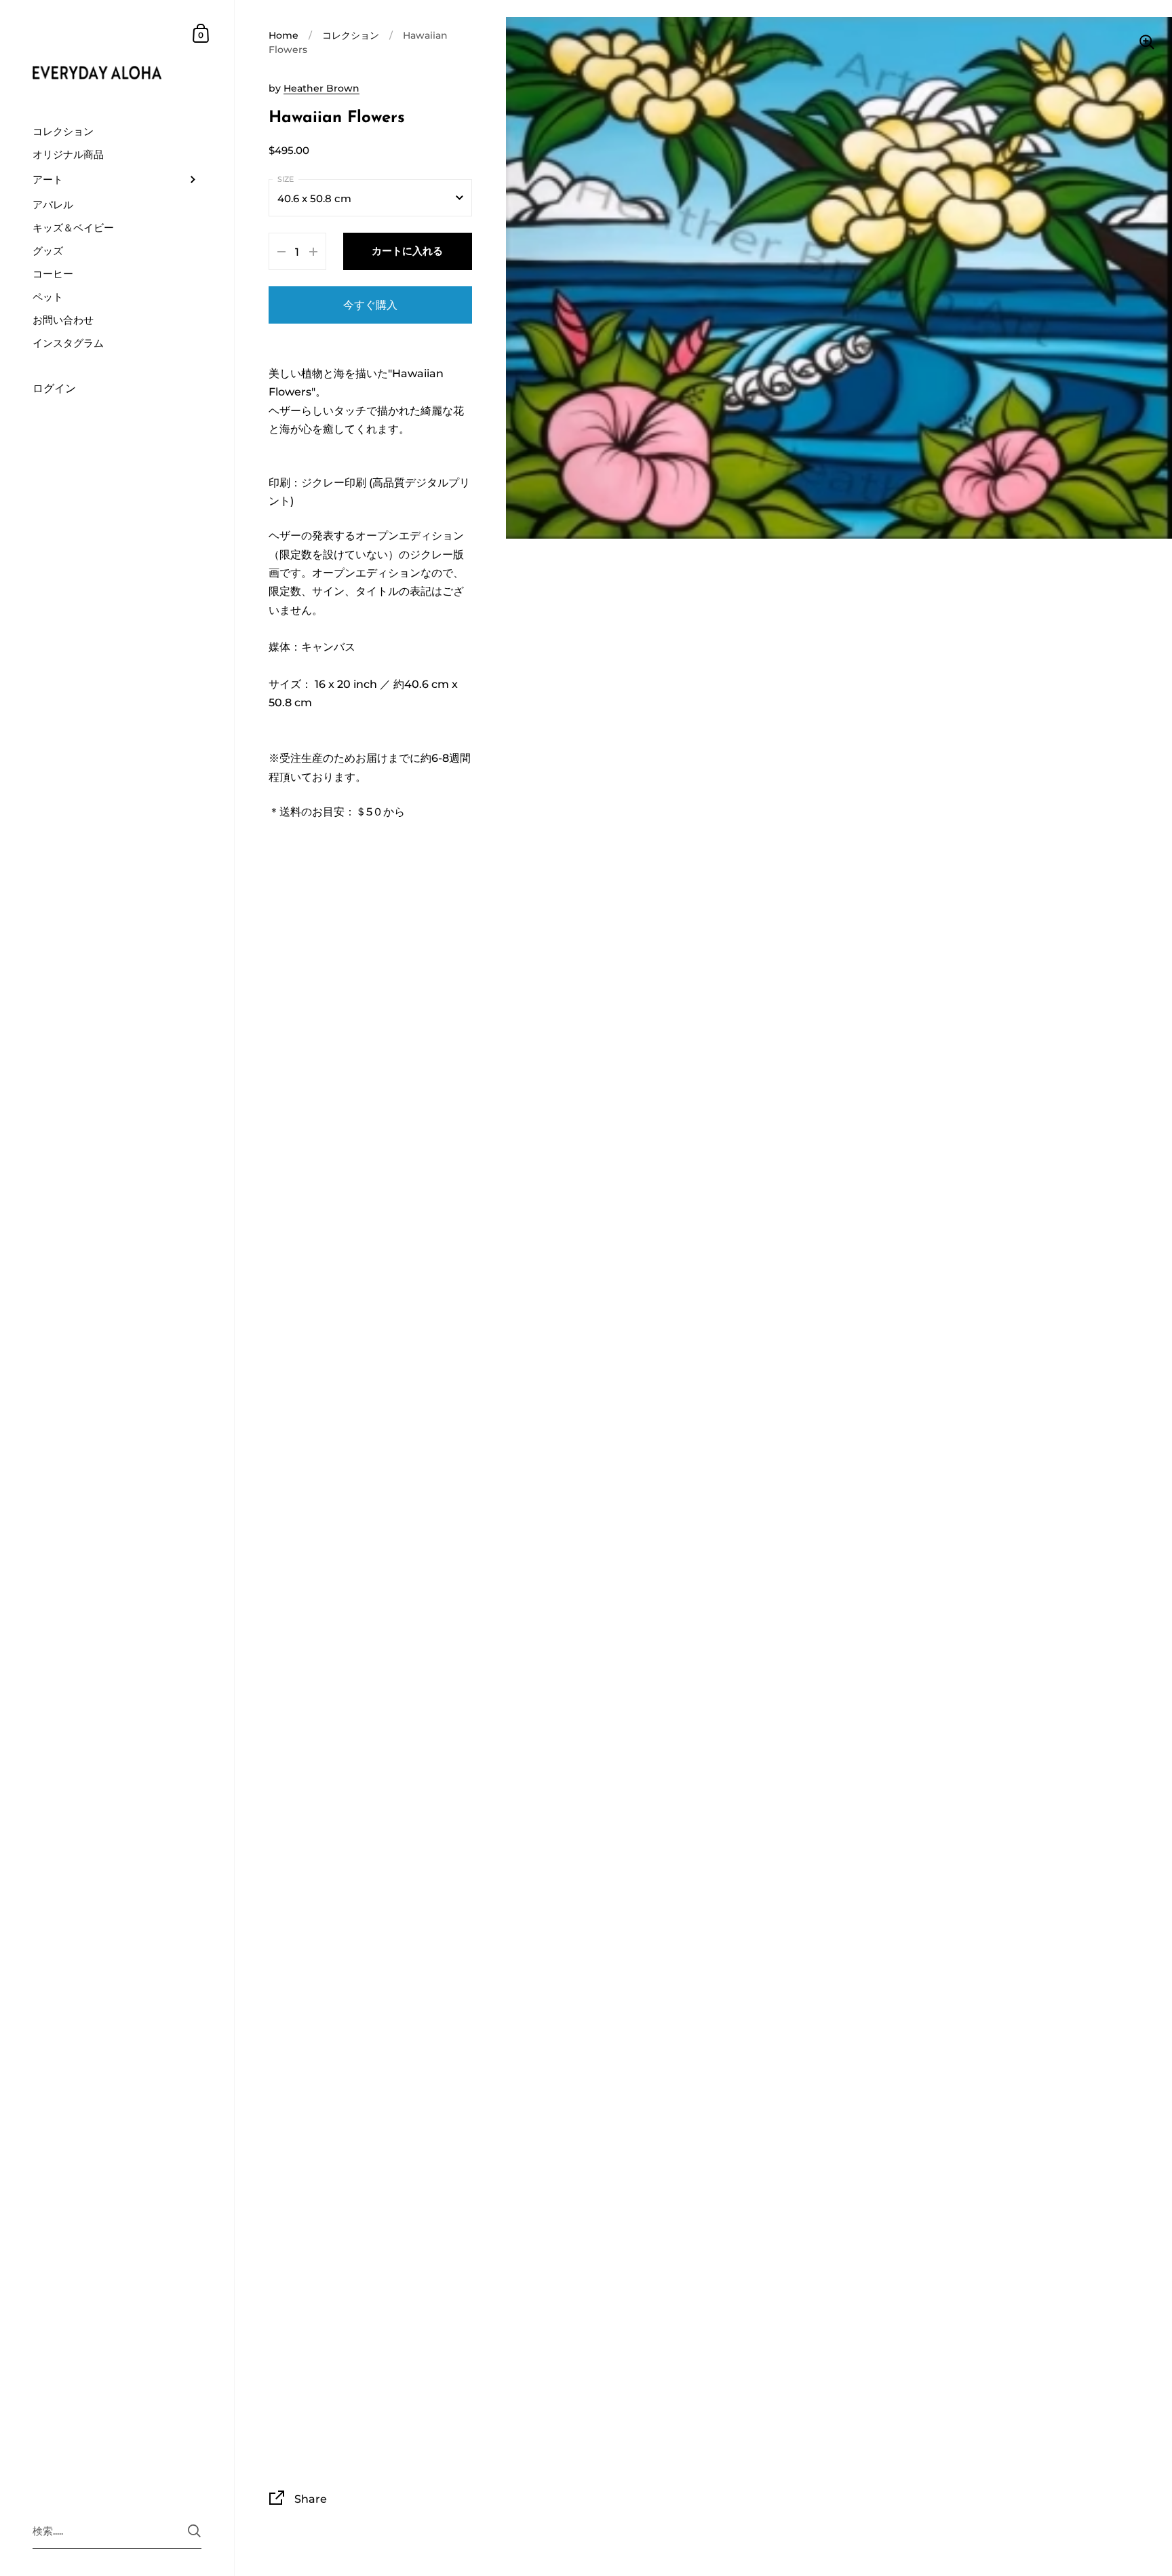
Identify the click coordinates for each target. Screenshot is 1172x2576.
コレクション (351, 35)
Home (284, 35)
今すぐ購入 (370, 305)
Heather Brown (321, 88)
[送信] (194, 2531)
